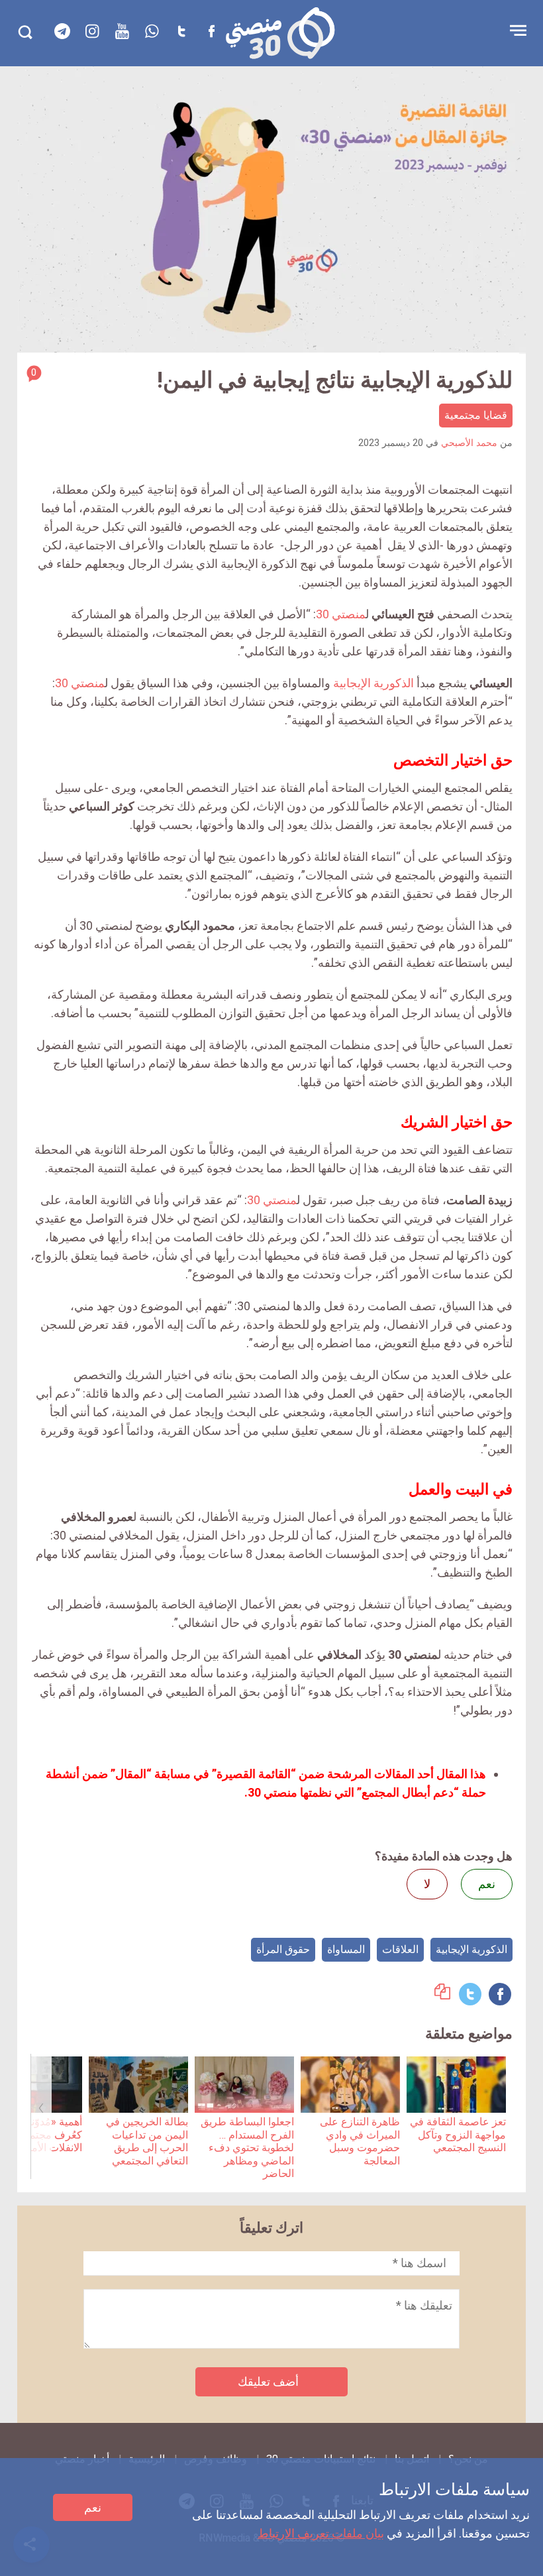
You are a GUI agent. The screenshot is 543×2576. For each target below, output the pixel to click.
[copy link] (442, 1995)
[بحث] (25, 32)
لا (427, 1884)
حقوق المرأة (283, 1949)
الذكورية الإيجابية (373, 683)
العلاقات (400, 1949)
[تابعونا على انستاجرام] (92, 31)
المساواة (346, 1949)
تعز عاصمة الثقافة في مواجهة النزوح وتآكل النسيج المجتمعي (458, 2135)
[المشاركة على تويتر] (470, 1994)
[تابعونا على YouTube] (122, 31)
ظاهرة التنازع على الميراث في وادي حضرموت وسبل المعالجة (360, 2141)
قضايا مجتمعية (476, 415)
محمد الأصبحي (469, 443)
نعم (93, 2507)
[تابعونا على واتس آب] (152, 31)
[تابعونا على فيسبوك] (211, 31)
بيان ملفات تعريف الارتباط (321, 2533)
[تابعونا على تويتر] (181, 31)
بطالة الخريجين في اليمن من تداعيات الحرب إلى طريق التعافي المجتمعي (147, 2141)
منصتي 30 (341, 614)
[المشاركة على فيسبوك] (500, 1994)
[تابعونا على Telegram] (62, 31)
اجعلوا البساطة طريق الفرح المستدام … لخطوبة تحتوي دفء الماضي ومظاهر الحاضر (247, 2148)
